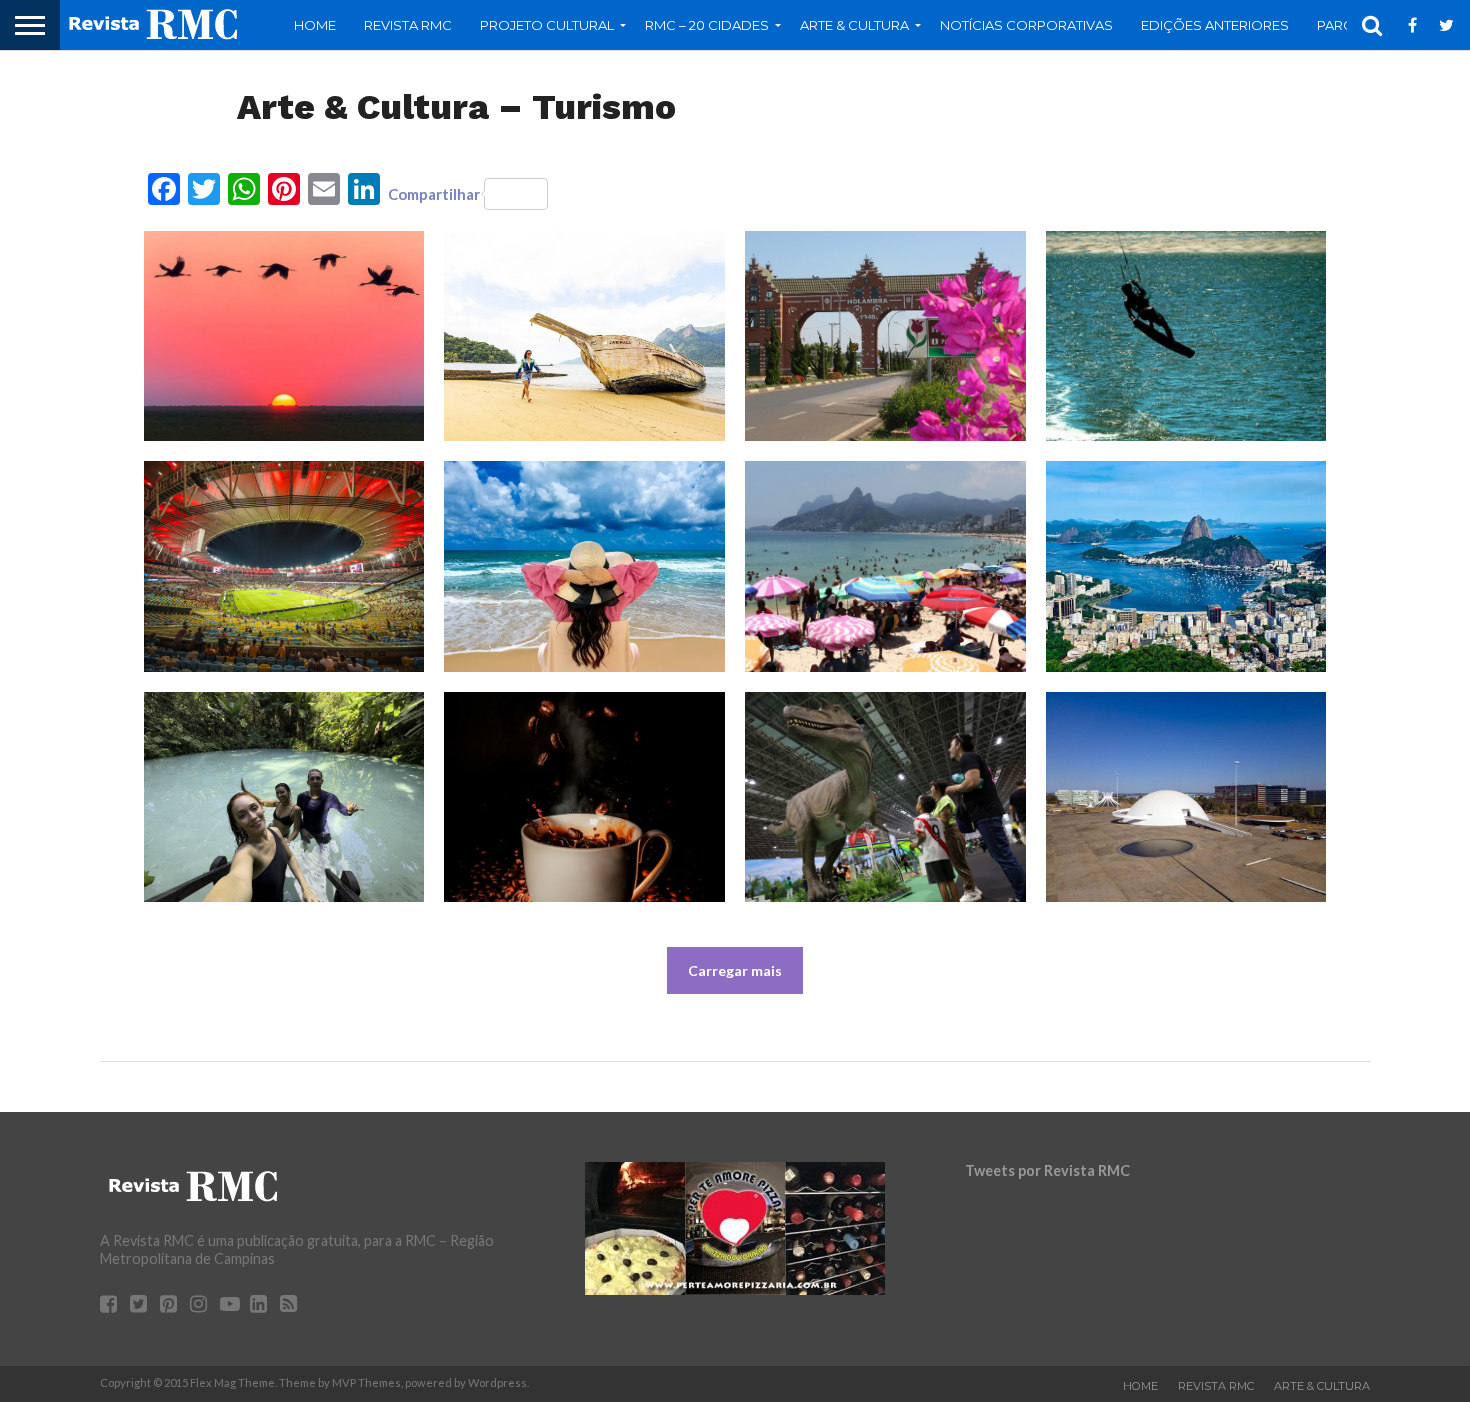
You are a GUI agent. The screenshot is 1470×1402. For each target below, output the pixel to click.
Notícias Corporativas (1026, 25)
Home (315, 25)
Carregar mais (735, 970)
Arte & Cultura (1322, 1386)
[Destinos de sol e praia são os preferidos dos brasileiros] (584, 566)
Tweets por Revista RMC (1047, 1170)
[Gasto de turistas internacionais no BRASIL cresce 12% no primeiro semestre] (584, 336)
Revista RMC (408, 25)
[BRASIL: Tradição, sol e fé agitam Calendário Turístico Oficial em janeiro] (885, 566)
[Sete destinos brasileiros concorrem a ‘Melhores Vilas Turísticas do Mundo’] (885, 336)
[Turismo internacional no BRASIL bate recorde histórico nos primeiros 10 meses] (284, 797)
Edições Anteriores (1215, 25)
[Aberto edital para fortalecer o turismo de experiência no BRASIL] (284, 336)
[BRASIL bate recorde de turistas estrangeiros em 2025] (1186, 566)
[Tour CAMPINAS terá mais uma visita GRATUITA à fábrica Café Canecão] (584, 797)
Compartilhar (434, 194)
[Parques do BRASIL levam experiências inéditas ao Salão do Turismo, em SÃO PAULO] (885, 797)
